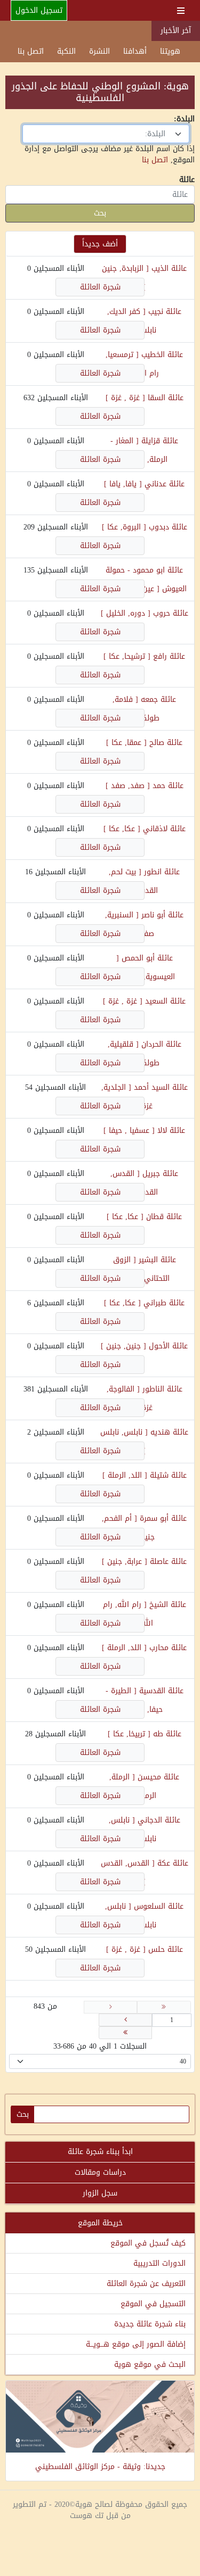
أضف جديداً (100, 244)
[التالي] (125, 2020)
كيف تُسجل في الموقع (148, 2243)
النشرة (99, 51)
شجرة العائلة (100, 287)
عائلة (187, 180)
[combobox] (106, 134)
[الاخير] (125, 2033)
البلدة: (184, 119)
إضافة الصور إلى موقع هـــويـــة (136, 2344)
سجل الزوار (100, 2193)
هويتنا (170, 51)
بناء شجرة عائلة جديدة (150, 2324)
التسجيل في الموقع (153, 2304)
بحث (100, 213)
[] (125, 398)
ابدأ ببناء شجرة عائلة (100, 2152)
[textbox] (99, 134)
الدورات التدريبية (159, 2263)
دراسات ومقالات (100, 2172)
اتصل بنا (31, 51)
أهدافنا (135, 51)
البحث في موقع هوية (150, 2364)
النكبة (66, 51)
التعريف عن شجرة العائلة (146, 2284)
